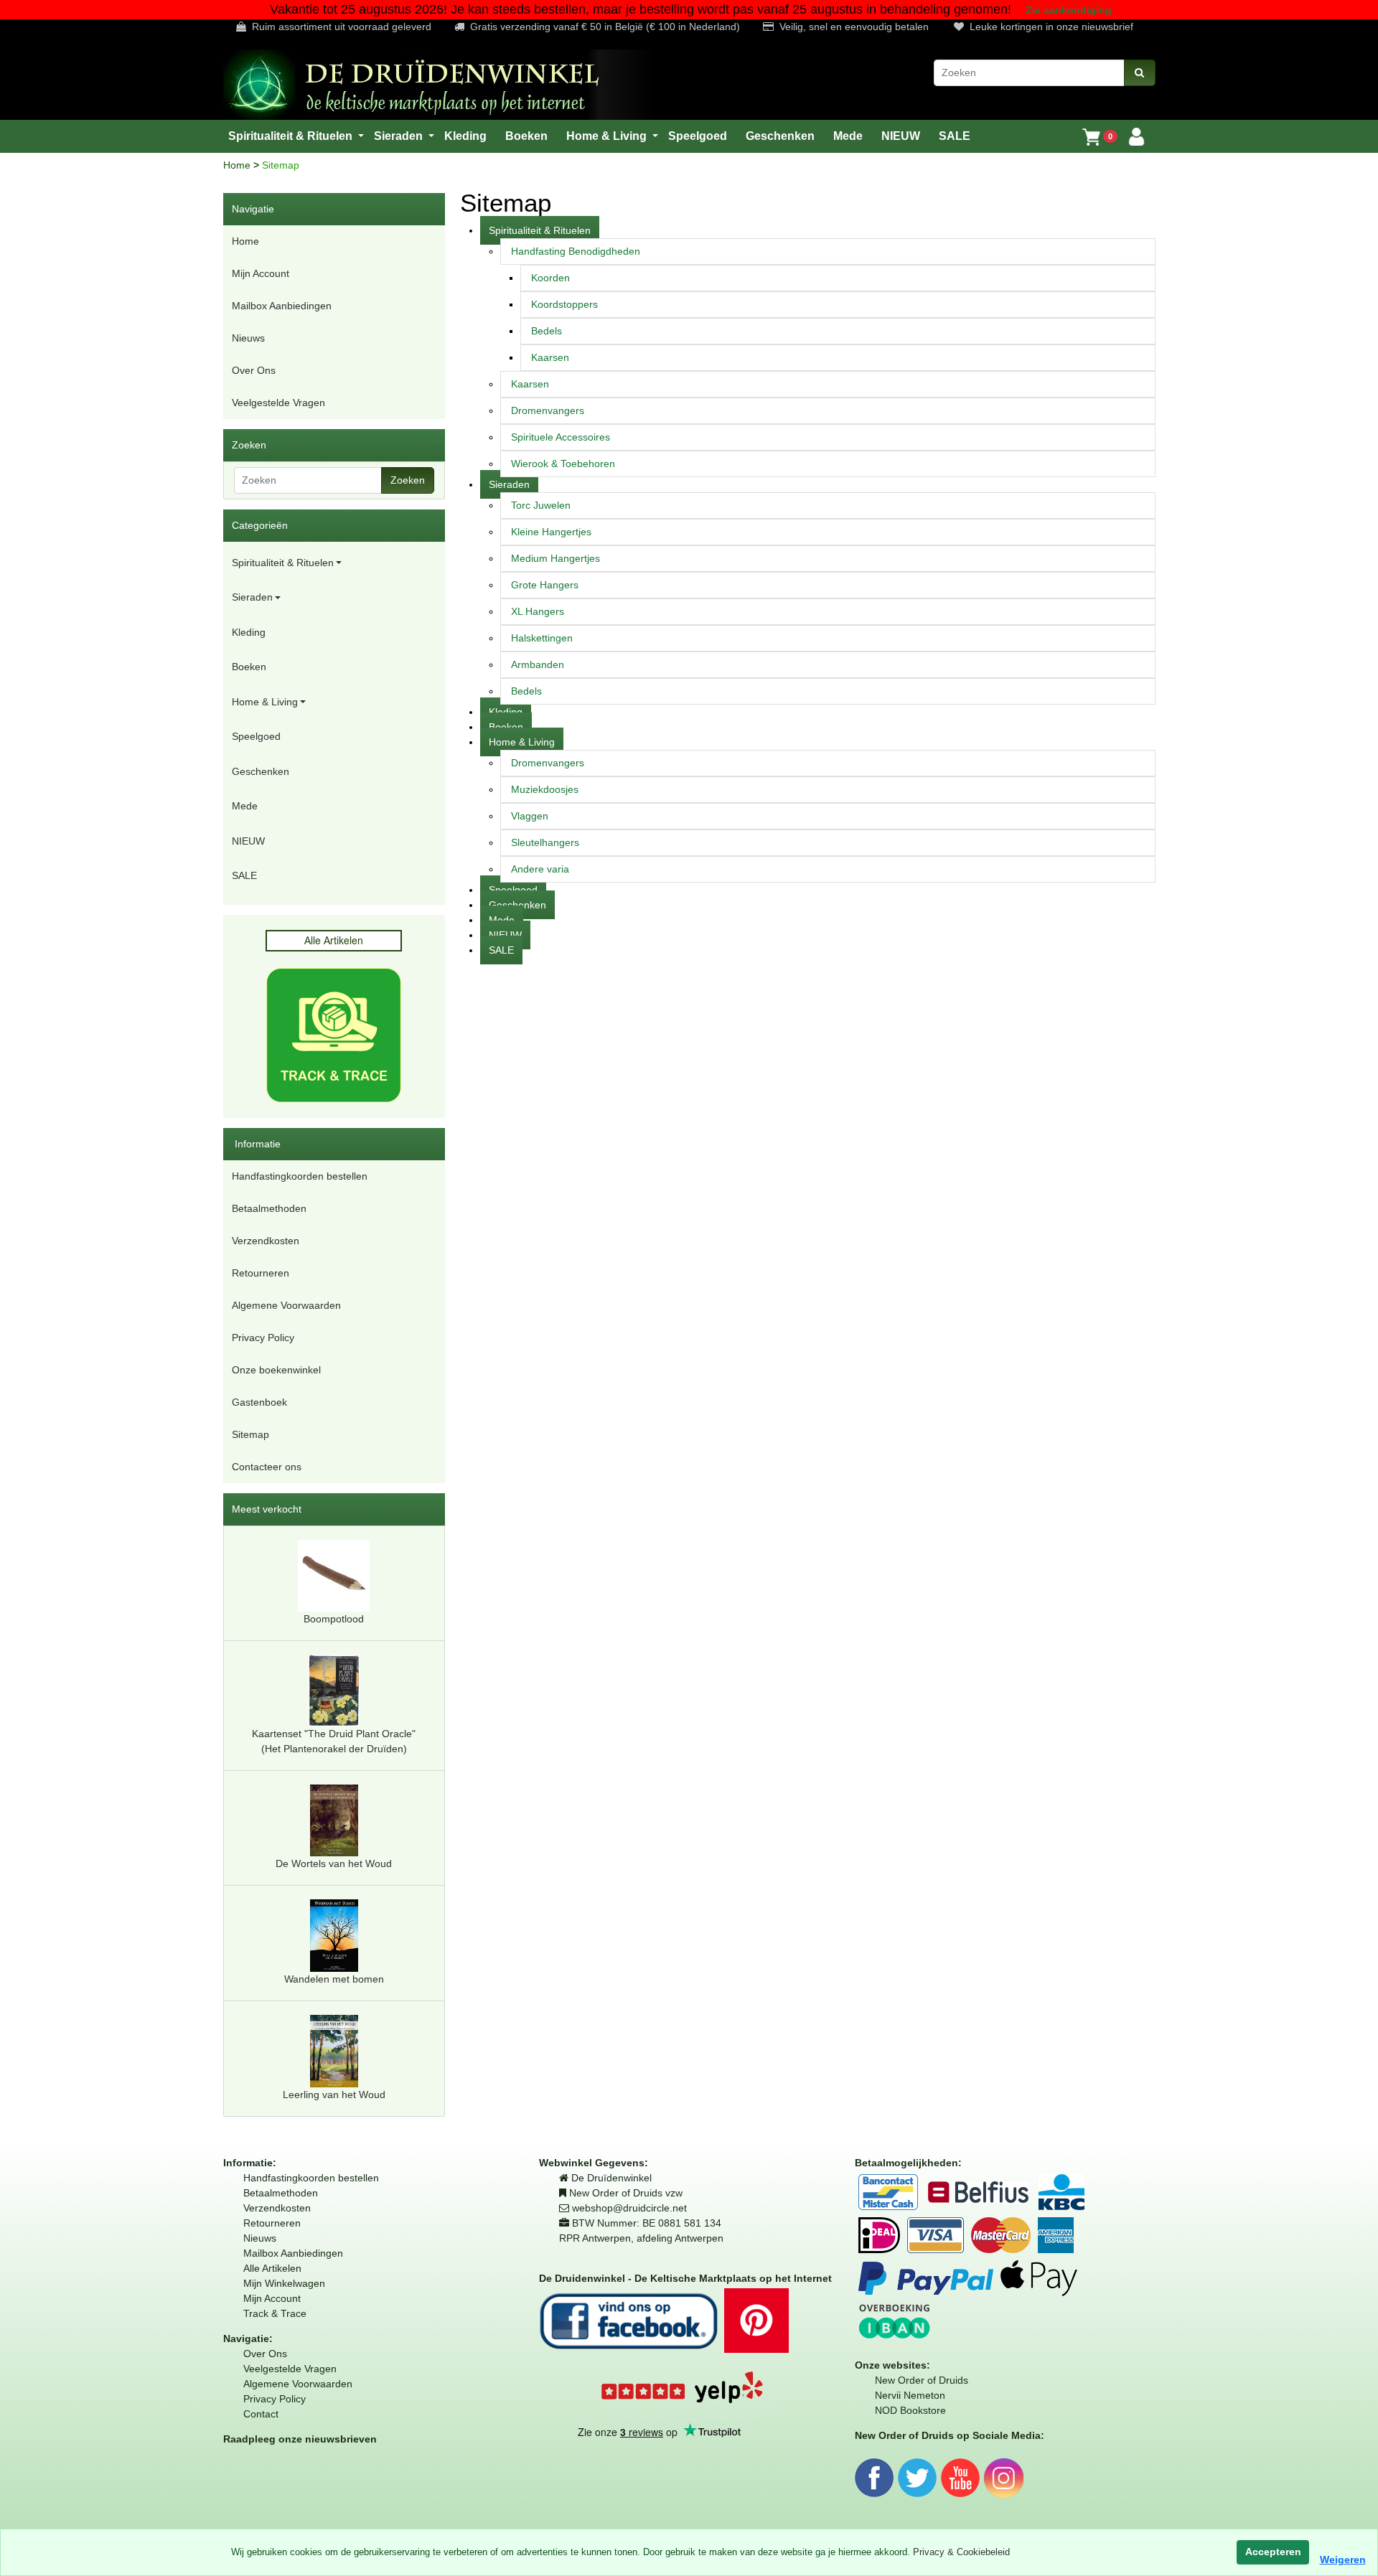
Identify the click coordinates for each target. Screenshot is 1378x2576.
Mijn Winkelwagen (284, 2283)
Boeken (249, 667)
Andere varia (540, 869)
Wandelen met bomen (334, 1979)
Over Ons (254, 370)
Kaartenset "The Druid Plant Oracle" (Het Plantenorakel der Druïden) (334, 1741)
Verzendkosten (266, 1241)
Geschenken (261, 771)
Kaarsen (550, 357)
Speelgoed (256, 736)
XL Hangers (538, 611)
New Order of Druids (922, 2380)
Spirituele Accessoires (561, 437)
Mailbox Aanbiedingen (282, 306)
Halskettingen (542, 638)
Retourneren (261, 1273)
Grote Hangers (545, 585)
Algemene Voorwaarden (286, 1305)
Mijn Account (261, 273)
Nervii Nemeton (910, 2395)
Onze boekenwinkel (276, 1370)
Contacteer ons (267, 1467)
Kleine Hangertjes (551, 532)
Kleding (249, 632)
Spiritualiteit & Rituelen (283, 563)
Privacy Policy (263, 1338)
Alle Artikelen (272, 2268)
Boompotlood (334, 1619)
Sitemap (250, 1434)
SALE (244, 875)
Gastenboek (259, 1402)
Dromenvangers (548, 410)
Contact (261, 2414)
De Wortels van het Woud (334, 1863)
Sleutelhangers (545, 842)
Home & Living (265, 702)
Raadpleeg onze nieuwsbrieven (300, 2439)
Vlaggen (530, 816)
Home (238, 165)
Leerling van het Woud (334, 2095)
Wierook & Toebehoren (563, 464)
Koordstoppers (564, 304)
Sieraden (252, 597)
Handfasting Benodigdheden (576, 251)
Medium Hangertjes (556, 558)
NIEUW (248, 841)
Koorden (550, 278)
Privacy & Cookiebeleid (961, 2552)
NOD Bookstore (910, 2410)
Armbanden (538, 664)
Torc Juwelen (541, 505)
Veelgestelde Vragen (278, 403)
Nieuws (248, 338)
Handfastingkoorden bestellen (300, 1176)
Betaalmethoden (269, 1208)
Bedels (547, 331)
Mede (245, 806)
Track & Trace (275, 2313)
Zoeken (408, 480)
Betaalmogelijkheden (906, 2163)
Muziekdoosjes (545, 789)
